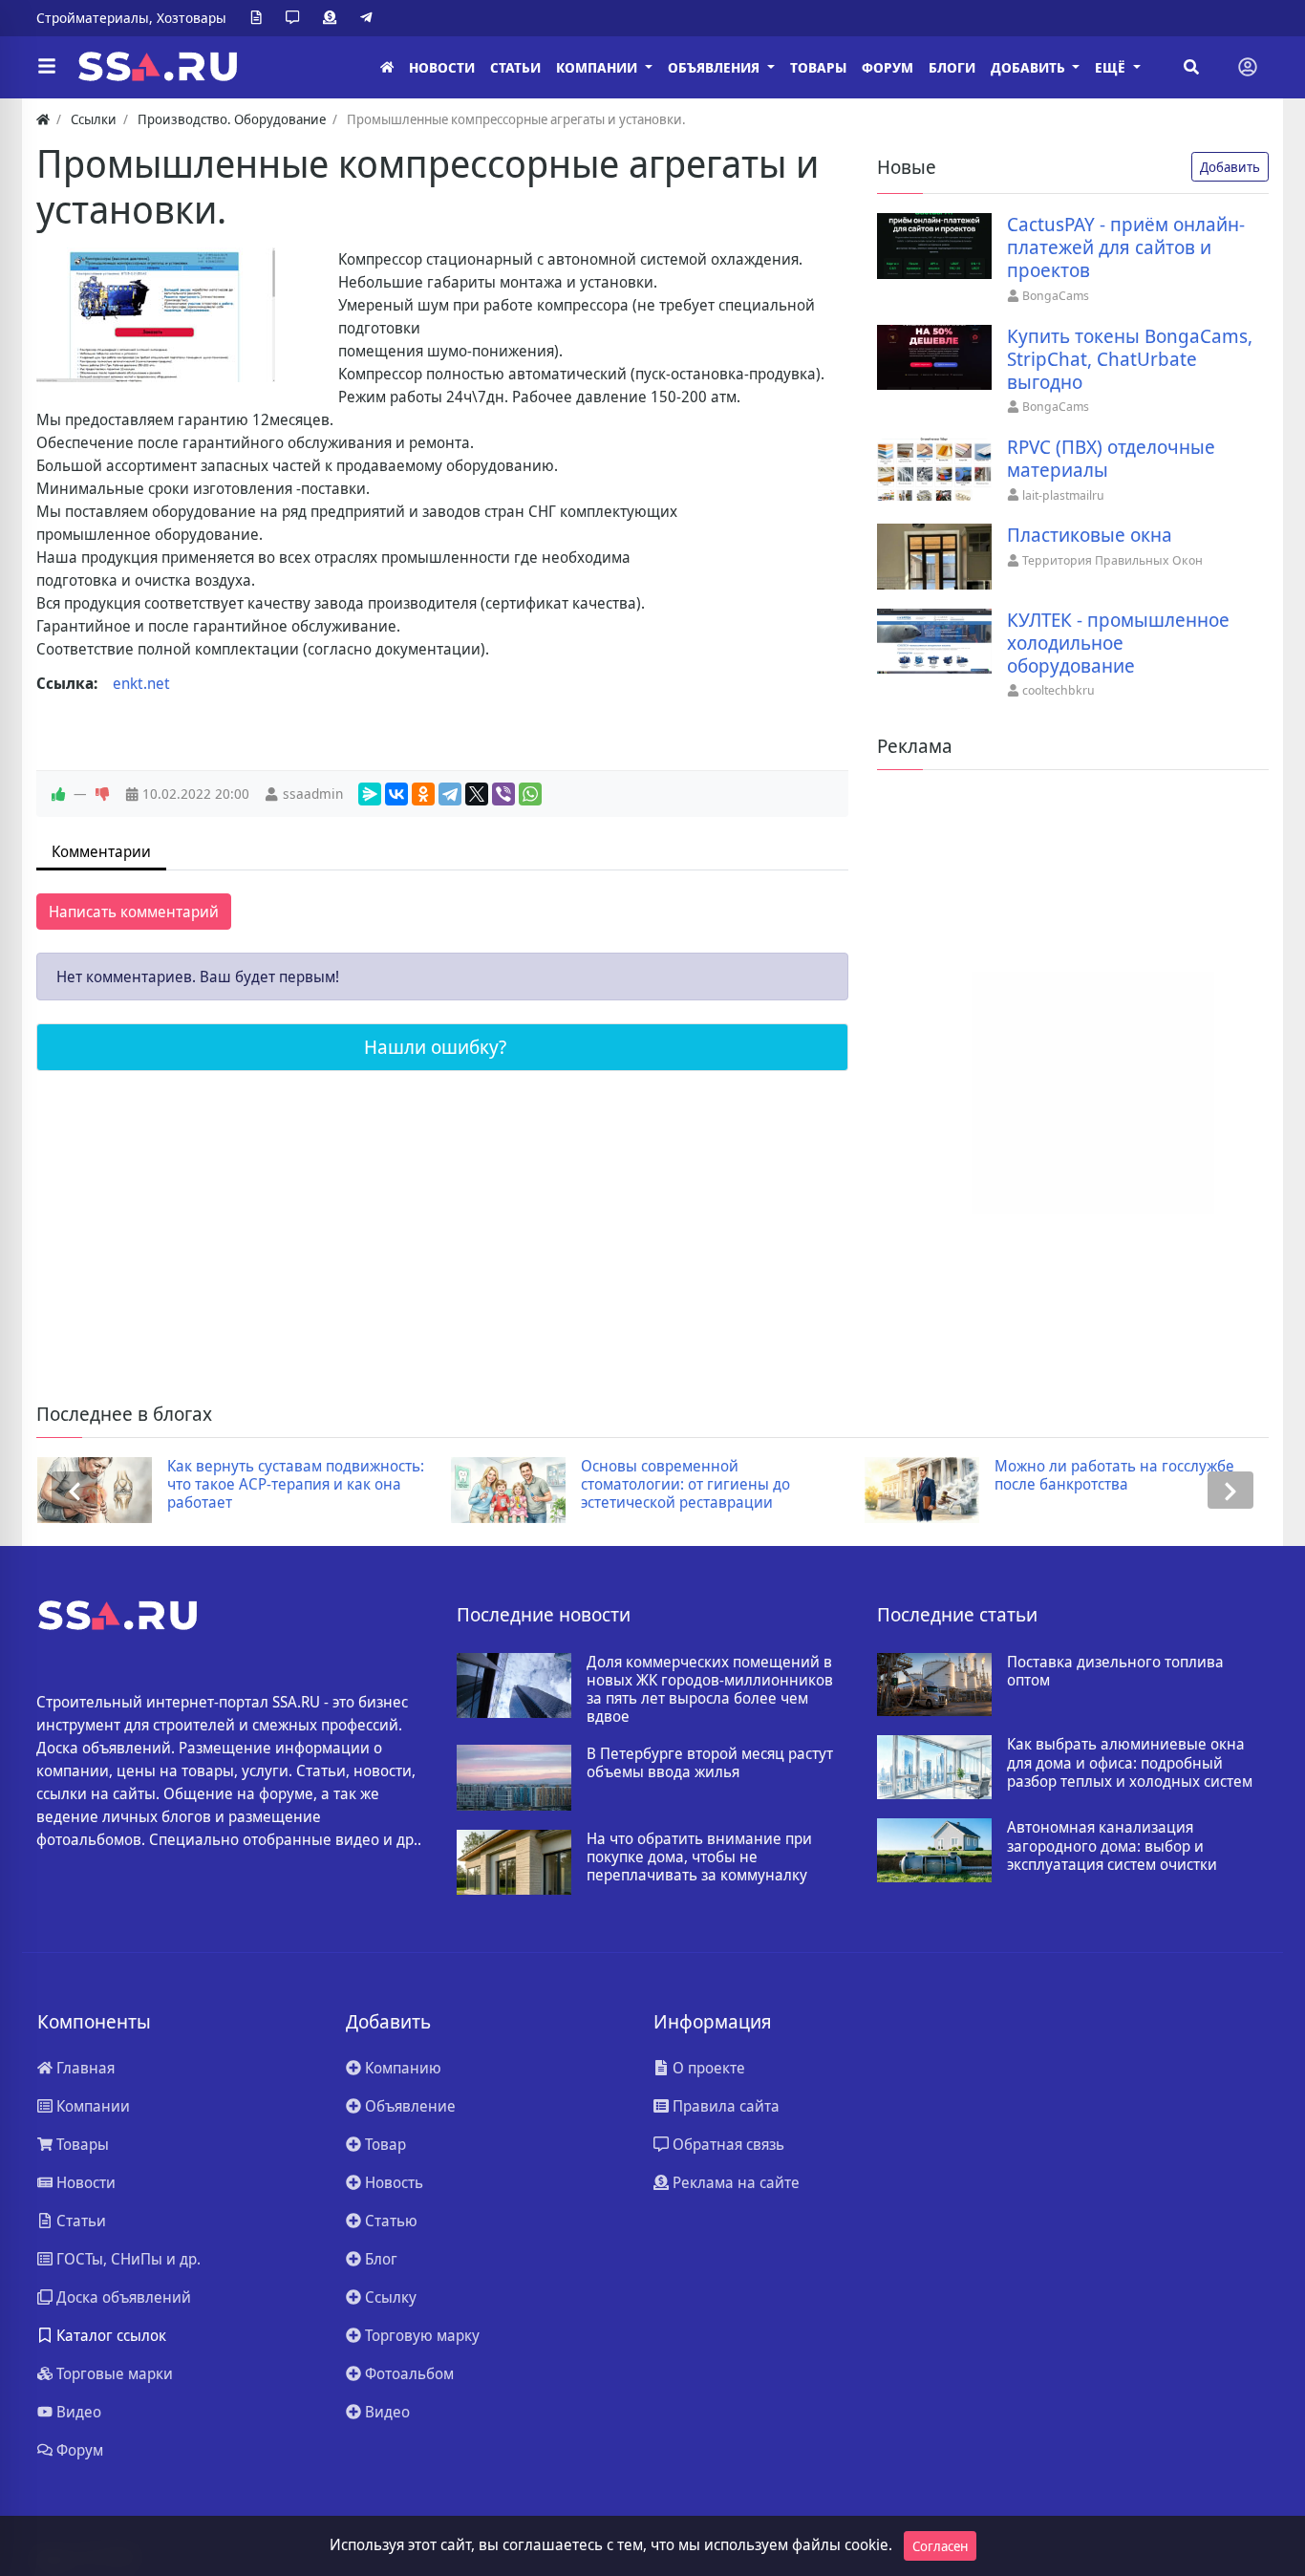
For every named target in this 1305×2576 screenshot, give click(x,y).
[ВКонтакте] (396, 794)
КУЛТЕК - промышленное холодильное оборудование (1118, 643)
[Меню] (47, 67)
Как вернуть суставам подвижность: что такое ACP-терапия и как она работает (296, 1485)
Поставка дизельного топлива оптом (1115, 1671)
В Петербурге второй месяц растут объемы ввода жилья (710, 1763)
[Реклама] (333, 18)
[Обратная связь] (296, 18)
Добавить (1230, 167)
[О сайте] (260, 18)
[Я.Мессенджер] (370, 794)
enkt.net (141, 683)
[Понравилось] (58, 794)
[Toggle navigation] (1248, 67)
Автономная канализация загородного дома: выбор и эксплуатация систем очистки (1112, 1846)
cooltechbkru (1059, 690)
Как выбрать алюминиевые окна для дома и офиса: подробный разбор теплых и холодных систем (1130, 1763)
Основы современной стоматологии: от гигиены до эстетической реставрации (685, 1485)
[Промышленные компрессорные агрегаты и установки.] (156, 315)
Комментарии (101, 851)
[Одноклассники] (423, 794)
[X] (477, 794)
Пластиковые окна (1090, 535)
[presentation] (75, 1490)
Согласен (940, 2546)
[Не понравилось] (102, 794)
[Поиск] (1191, 67)
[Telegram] (370, 18)
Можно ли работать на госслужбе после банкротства (1114, 1475)
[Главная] (387, 67)
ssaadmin (313, 794)
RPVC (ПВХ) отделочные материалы (1111, 459)
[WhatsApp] (530, 794)
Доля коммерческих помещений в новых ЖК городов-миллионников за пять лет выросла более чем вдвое (710, 1690)
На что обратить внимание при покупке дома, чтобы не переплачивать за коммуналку (699, 1857)
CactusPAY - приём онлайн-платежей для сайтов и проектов (1126, 247)
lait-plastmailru (1063, 495)
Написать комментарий (134, 912)
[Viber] (503, 794)
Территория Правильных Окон (1112, 560)
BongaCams (1056, 295)
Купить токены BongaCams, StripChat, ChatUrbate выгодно (1130, 359)
